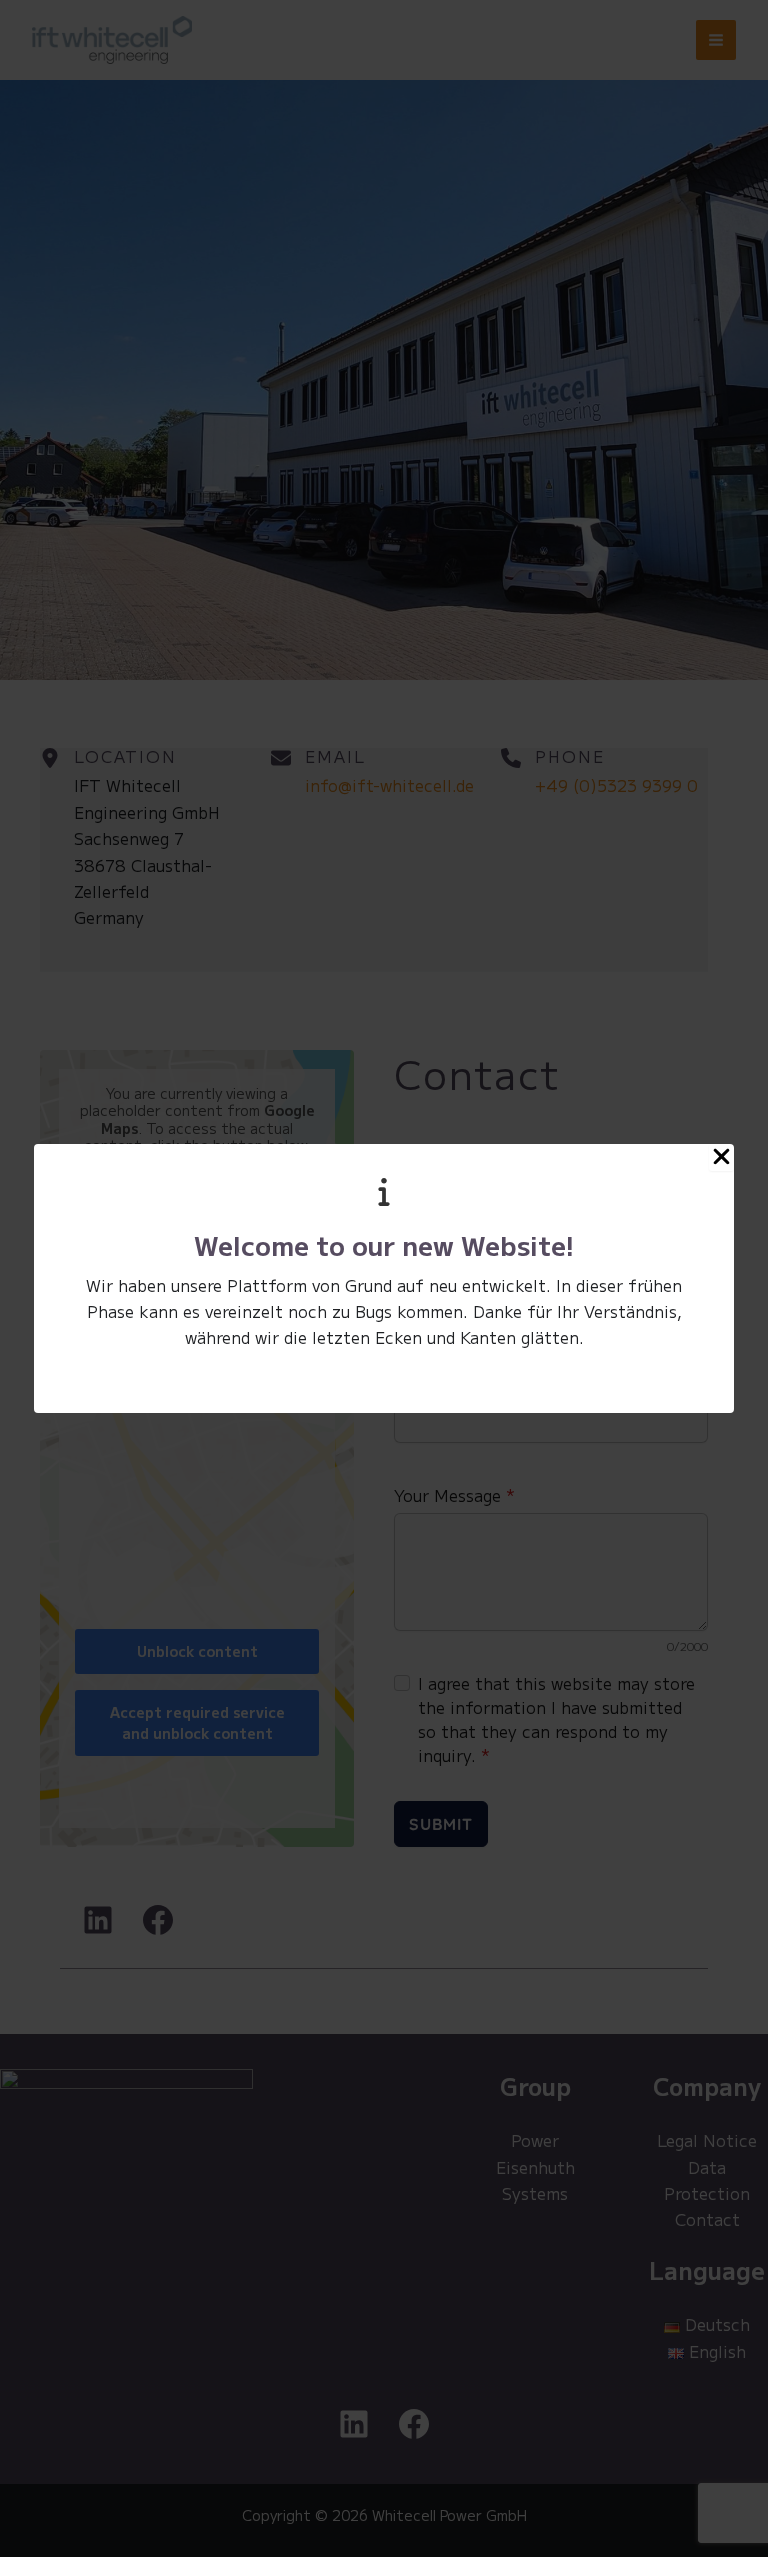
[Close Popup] (721, 1157)
